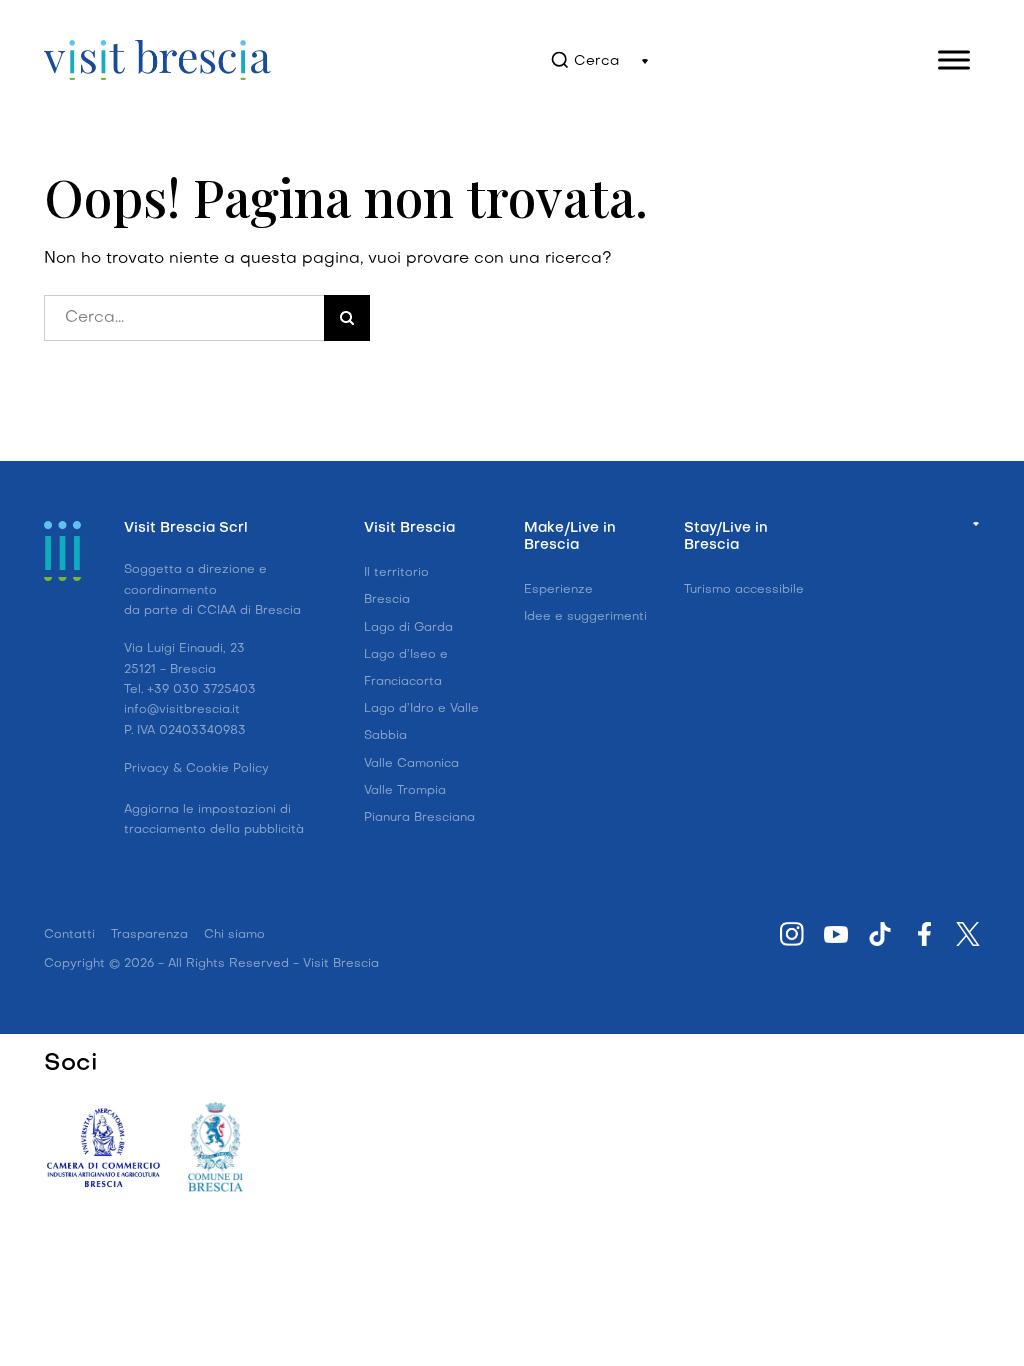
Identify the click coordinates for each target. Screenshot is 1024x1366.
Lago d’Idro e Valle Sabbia (421, 722)
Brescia (387, 600)
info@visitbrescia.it (182, 710)
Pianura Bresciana (419, 818)
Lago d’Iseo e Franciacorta (406, 668)
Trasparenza (149, 935)
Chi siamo (234, 935)
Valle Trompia (405, 791)
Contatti (69, 935)
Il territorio (396, 573)
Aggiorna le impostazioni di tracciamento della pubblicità (214, 820)
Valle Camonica (411, 764)
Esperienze (558, 590)
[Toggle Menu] (954, 59)
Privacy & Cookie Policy (196, 769)
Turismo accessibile (744, 590)
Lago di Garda (408, 628)
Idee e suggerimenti (585, 617)
